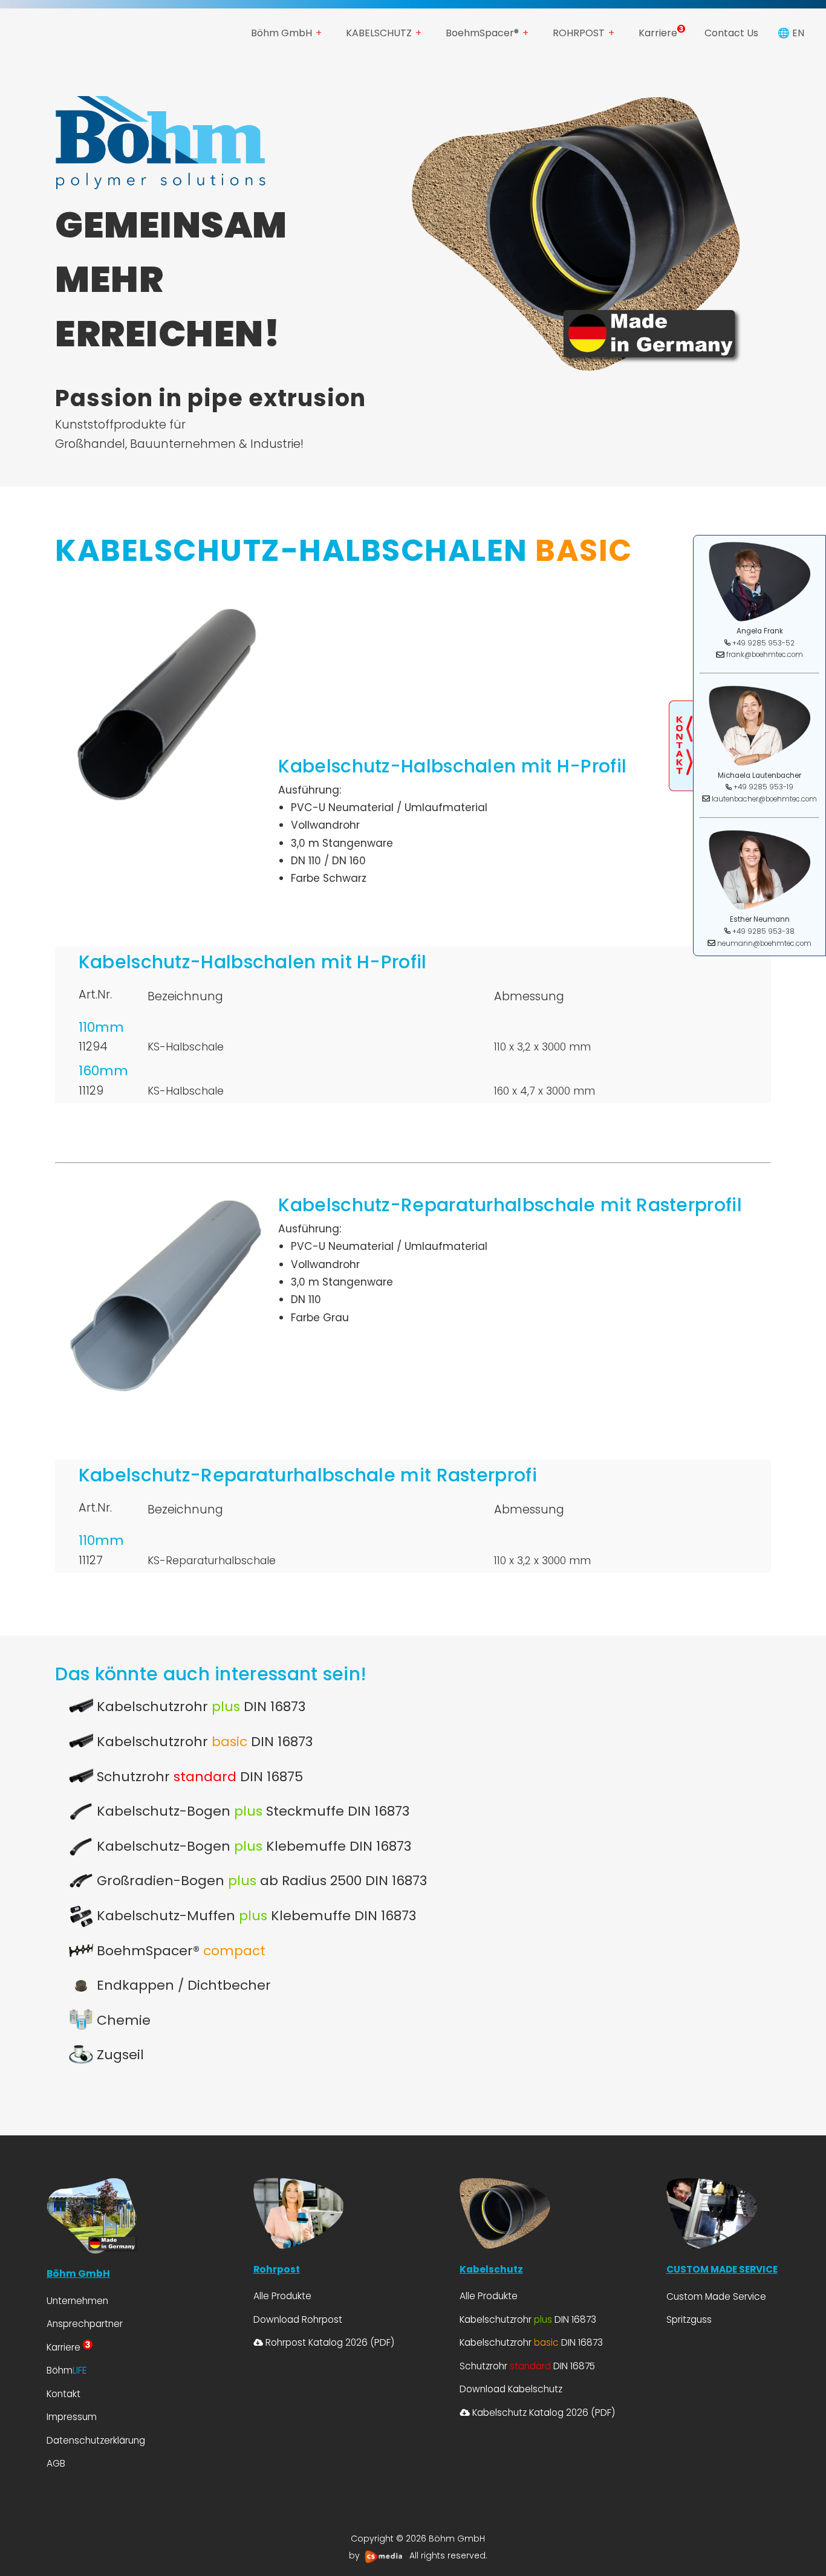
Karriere (658, 33)
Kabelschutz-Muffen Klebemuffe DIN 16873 (255, 1916)
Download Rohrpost (298, 2319)
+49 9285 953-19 (763, 787)
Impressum (72, 2417)
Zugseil (119, 2055)
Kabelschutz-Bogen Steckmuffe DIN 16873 (251, 1811)
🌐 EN (791, 33)
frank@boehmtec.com (765, 655)
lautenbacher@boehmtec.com (764, 798)
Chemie (122, 2020)
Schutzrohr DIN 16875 (198, 1777)
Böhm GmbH (281, 33)
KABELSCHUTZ (379, 33)
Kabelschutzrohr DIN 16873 (199, 1707)
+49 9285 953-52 (763, 642)
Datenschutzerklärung (96, 2440)
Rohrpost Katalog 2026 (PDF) (329, 2342)
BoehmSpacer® (482, 33)
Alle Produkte (282, 2296)
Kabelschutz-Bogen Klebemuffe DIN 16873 (252, 1846)
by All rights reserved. (418, 2555)
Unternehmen (77, 2301)
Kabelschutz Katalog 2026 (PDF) (542, 2413)
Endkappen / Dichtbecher (182, 1985)
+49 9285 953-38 (763, 931)
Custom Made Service (716, 2296)
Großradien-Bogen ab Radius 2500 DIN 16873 (260, 1881)
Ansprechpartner (85, 2324)
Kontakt (63, 2394)
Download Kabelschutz (511, 2389)
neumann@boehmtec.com (764, 943)
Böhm (67, 2370)
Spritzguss (689, 2319)
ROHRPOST (579, 33)
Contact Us (731, 33)
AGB (56, 2463)
